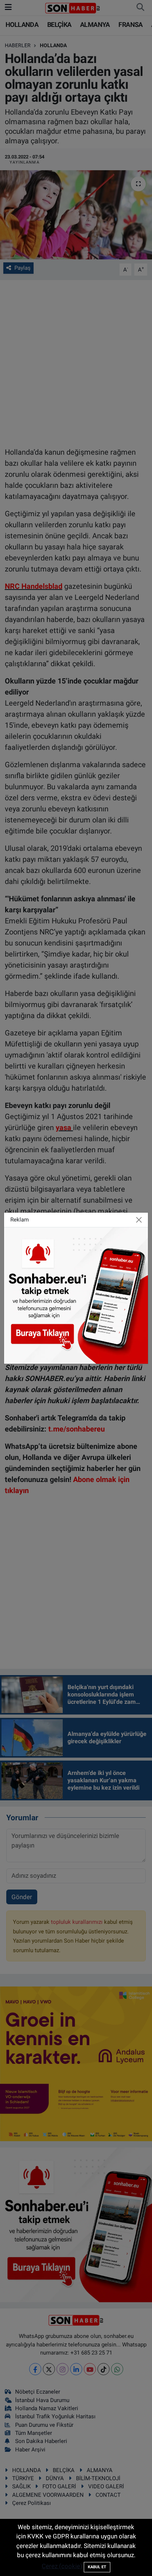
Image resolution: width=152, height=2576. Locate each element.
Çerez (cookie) (62, 2566)
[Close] (139, 1220)
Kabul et (97, 2567)
